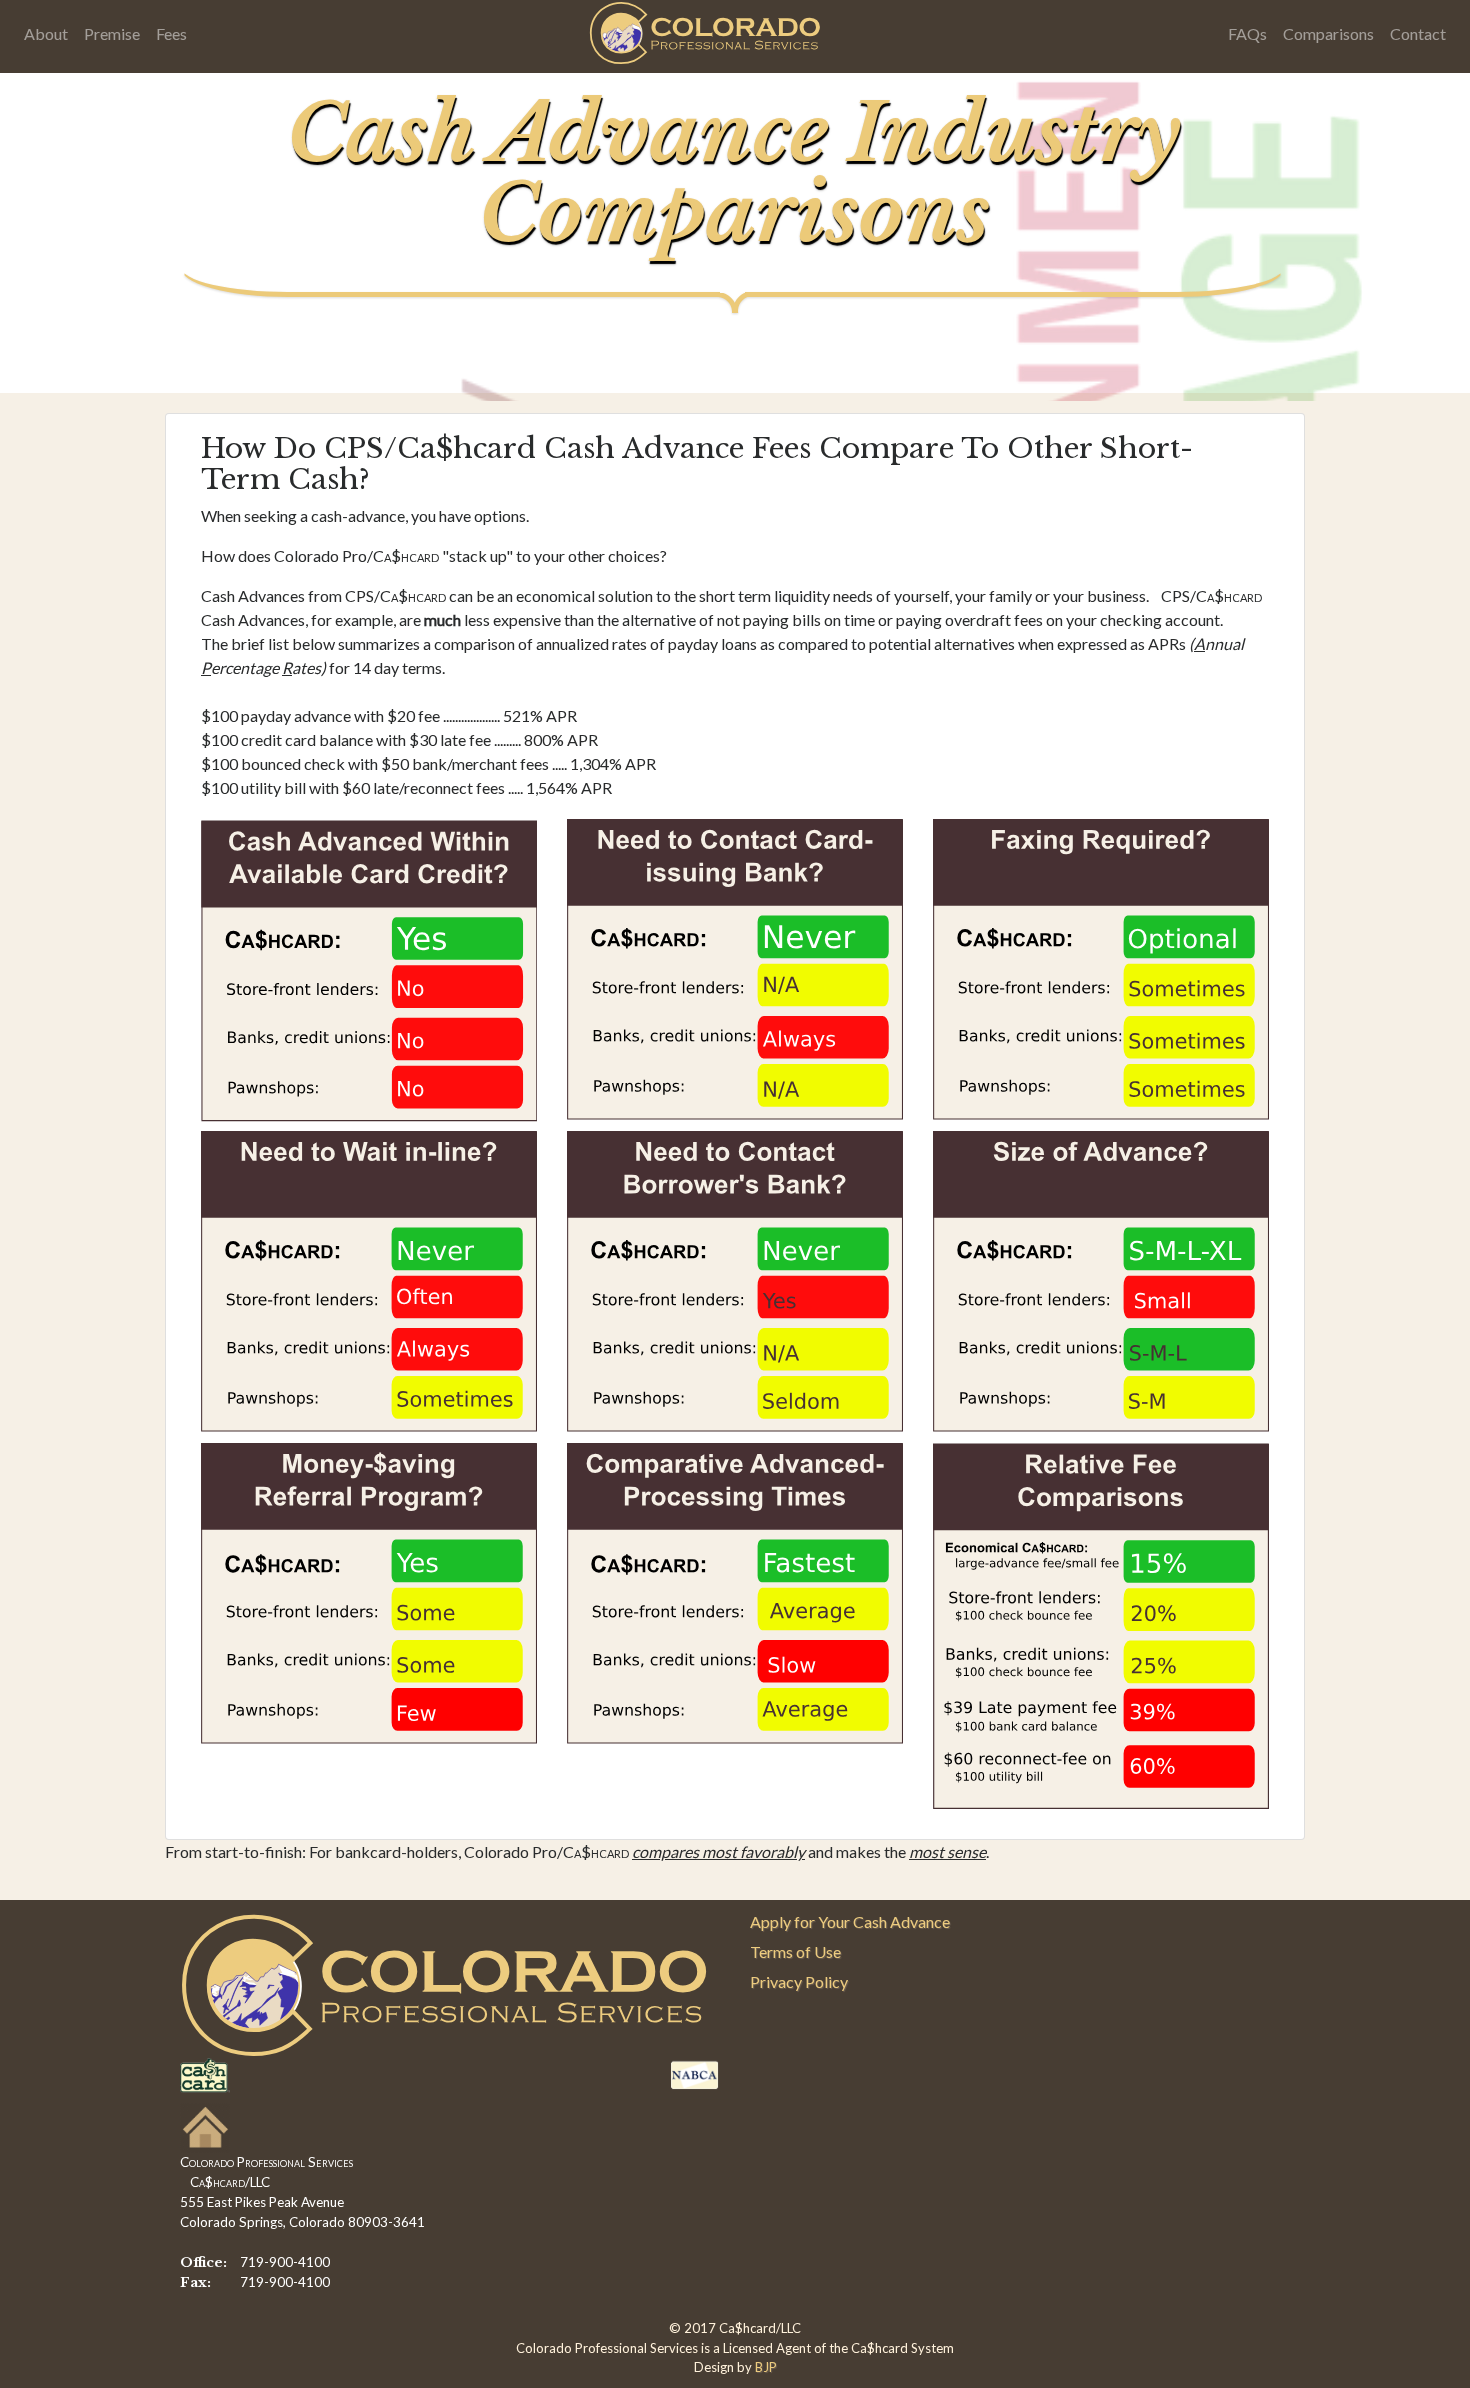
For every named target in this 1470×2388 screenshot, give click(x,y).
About (46, 33)
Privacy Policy (799, 1981)
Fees (171, 33)
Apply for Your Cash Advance (850, 1921)
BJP (766, 2367)
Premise (112, 33)
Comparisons (1328, 33)
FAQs (1247, 33)
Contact (1418, 33)
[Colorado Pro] (708, 32)
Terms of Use (795, 1951)
